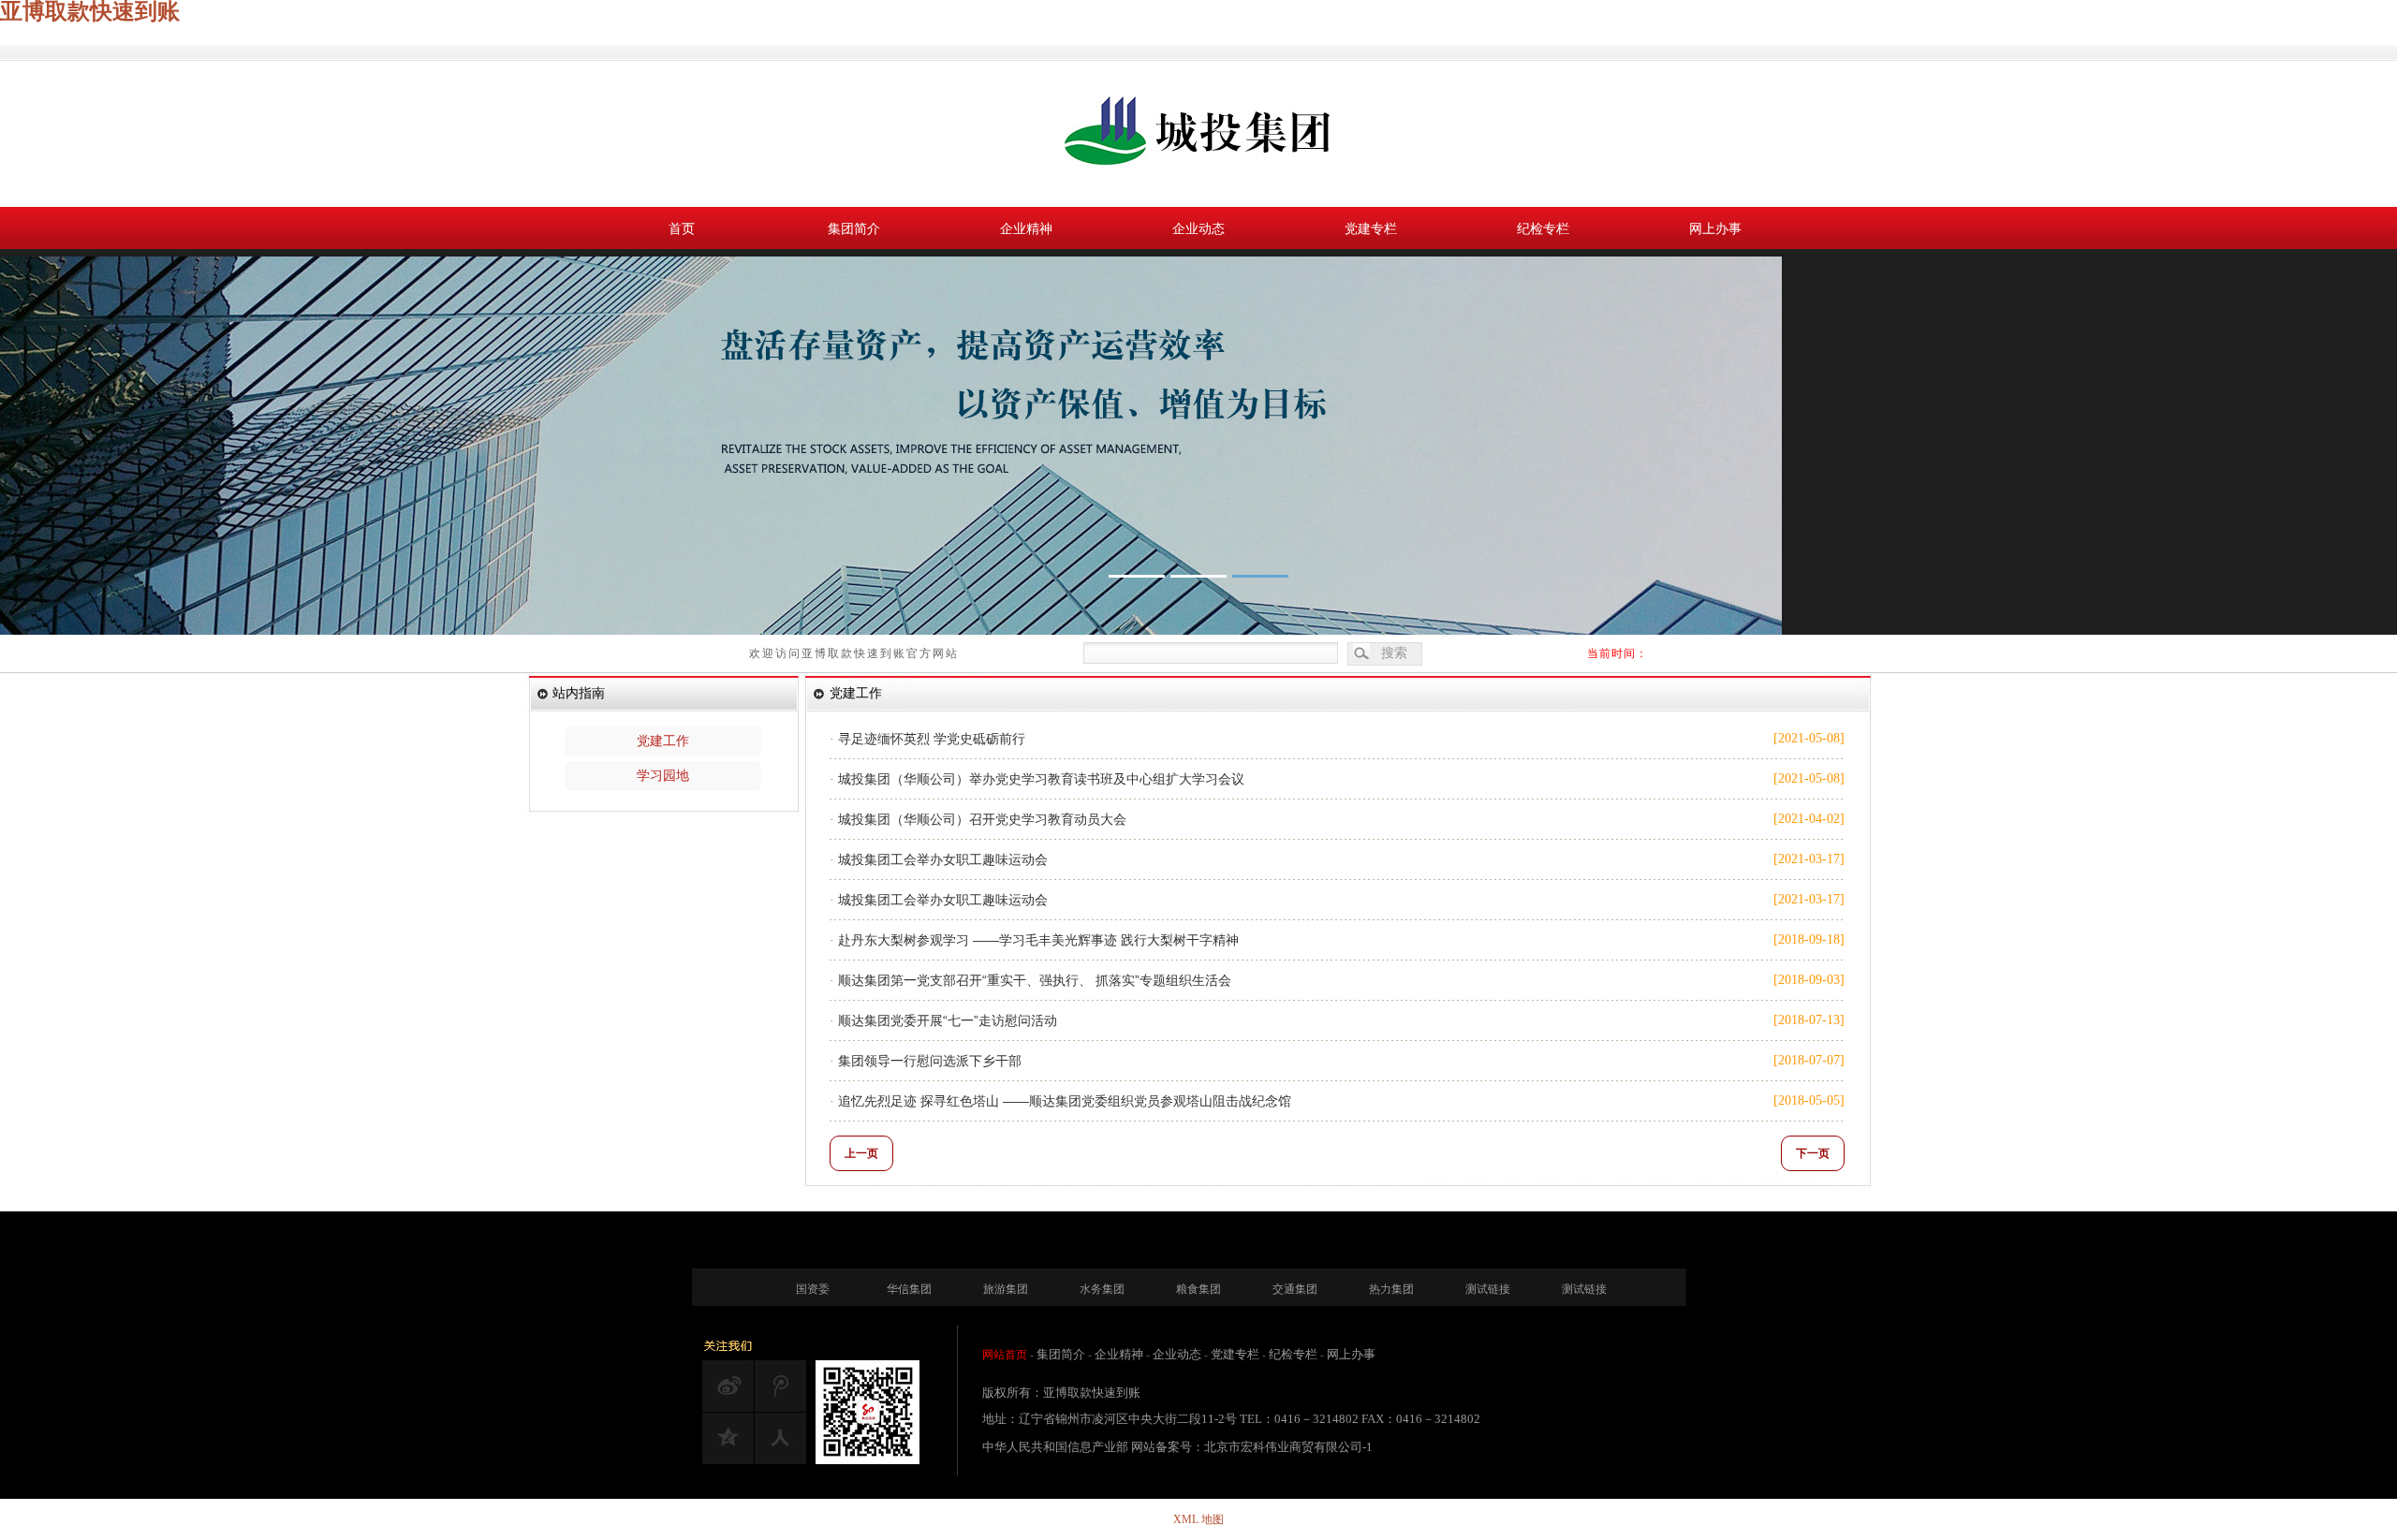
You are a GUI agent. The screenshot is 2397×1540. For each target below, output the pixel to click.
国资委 (813, 1289)
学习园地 (663, 776)
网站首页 (1005, 1355)
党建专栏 (1371, 229)
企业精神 (1026, 229)
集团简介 (854, 229)
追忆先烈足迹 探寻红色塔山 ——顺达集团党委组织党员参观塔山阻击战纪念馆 (1065, 1101)
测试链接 (1488, 1289)
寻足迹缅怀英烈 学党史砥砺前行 (932, 739)
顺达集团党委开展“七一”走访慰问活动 (948, 1020)
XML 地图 (1198, 1519)
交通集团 (1295, 1289)
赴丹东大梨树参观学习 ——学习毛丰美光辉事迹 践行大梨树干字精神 (1038, 940)
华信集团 (909, 1289)
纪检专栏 (1543, 229)
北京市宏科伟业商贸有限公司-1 (1288, 1447)
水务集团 (1102, 1289)
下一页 (1813, 1153)
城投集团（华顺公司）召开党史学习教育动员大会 (982, 819)
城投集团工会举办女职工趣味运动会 (943, 859)
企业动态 (1198, 229)
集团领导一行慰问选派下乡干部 (930, 1061)
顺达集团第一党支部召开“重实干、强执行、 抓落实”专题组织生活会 (1035, 980)
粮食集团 (1198, 1289)
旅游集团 (1006, 1289)
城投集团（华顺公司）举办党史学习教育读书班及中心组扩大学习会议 (1041, 779)
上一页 (861, 1153)
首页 (682, 229)
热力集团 (1391, 1289)
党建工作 (663, 741)
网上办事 (1715, 229)
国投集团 (1198, 134)
